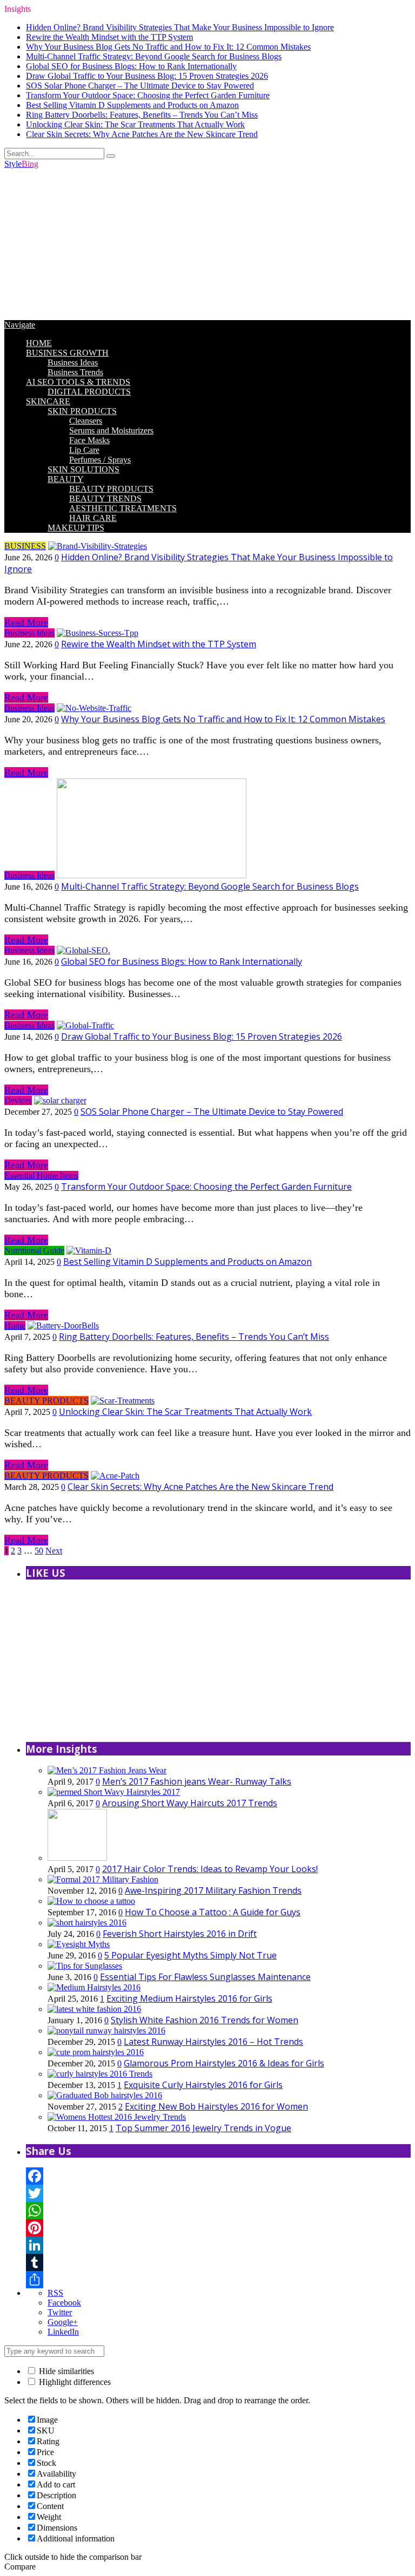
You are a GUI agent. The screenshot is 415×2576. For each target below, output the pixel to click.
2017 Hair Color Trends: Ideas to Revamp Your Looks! (210, 1869)
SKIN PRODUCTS (82, 411)
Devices (18, 1100)
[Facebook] (218, 2176)
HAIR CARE (93, 518)
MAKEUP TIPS (76, 528)
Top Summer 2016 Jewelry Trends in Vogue (203, 2128)
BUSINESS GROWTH (67, 353)
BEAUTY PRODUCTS (111, 489)
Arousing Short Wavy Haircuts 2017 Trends (190, 1803)
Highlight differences (74, 2382)
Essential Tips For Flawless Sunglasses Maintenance (205, 1977)
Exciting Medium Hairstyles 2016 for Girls (189, 1998)
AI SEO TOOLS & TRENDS (78, 382)
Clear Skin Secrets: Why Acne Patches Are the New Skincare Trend (142, 134)
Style (21, 164)
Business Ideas (73, 362)
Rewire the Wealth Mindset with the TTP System (109, 37)
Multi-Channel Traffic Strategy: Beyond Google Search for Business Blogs (154, 56)
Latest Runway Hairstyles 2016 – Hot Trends (213, 2042)
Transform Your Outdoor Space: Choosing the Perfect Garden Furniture (148, 95)
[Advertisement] (207, 245)
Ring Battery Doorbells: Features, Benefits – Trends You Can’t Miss (142, 115)
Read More (26, 622)
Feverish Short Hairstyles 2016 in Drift (180, 1934)
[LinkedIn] (218, 2245)
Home (15, 1326)
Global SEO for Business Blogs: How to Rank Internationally (131, 66)
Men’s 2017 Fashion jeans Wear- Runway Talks (197, 1781)
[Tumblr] (218, 2262)
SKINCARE (48, 401)
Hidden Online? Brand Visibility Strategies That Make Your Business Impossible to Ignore (180, 27)
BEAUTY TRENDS (105, 499)
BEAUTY (66, 479)
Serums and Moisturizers (111, 431)
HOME (39, 343)
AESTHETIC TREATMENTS (123, 508)
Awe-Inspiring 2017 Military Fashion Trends (213, 1890)
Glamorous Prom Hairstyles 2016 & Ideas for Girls (224, 2063)
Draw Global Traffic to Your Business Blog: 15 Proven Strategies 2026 (147, 76)
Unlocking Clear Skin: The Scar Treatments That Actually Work (135, 124)
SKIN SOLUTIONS (83, 469)
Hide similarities (65, 2371)
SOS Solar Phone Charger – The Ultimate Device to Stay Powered (140, 86)
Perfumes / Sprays (100, 460)
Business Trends (75, 372)
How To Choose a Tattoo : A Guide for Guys (213, 1912)
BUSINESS (25, 546)
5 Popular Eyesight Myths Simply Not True (190, 1955)
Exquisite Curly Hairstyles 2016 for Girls (203, 2085)
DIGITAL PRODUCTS (89, 392)
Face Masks (89, 440)
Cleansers (86, 421)
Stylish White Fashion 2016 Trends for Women (205, 2020)
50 (39, 1551)
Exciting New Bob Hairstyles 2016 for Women (216, 2106)
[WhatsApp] (218, 2211)
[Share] (218, 2280)
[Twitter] (218, 2193)
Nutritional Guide (34, 1250)
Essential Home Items (41, 1175)
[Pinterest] (218, 2228)
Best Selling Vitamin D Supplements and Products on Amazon (132, 105)
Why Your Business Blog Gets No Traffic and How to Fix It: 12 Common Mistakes (168, 47)
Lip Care (84, 450)
